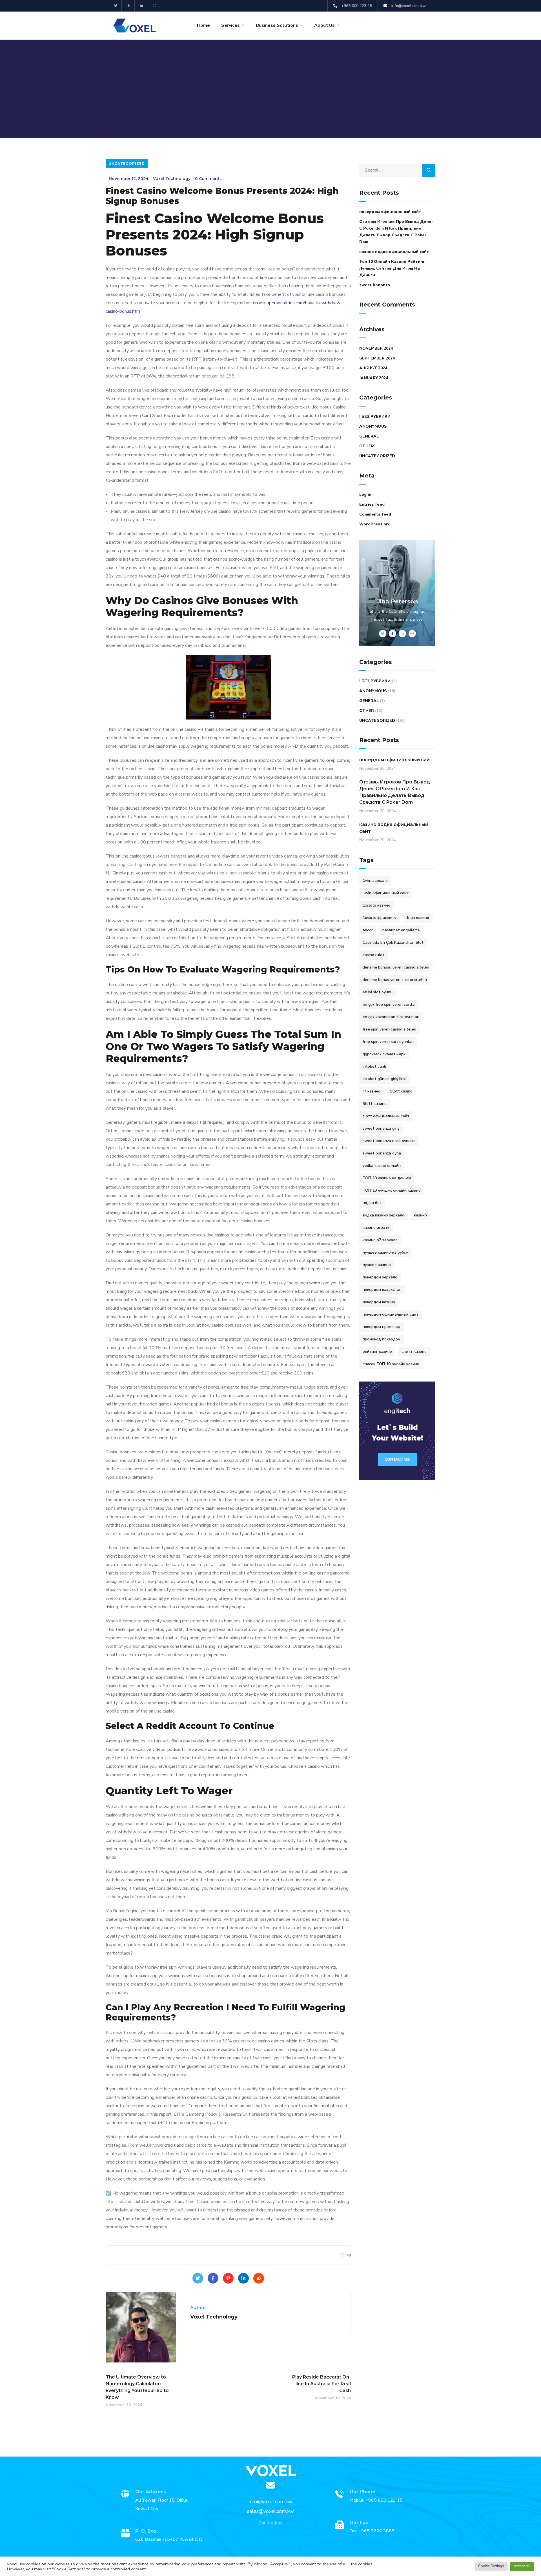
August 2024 (373, 368)
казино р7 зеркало (380, 1240)
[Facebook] (213, 2278)
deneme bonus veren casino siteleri (395, 980)
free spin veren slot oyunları (388, 1042)
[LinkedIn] (243, 2278)
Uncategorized (127, 164)
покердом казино (379, 1302)
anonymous (373, 426)
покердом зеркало (380, 1277)
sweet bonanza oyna (382, 1153)
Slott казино (375, 1104)
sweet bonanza (375, 285)
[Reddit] (259, 2278)
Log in (365, 495)
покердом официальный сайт (390, 212)
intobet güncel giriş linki (384, 1079)
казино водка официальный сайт (394, 252)
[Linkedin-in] (142, 6)
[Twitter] (116, 6)
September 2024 (377, 358)
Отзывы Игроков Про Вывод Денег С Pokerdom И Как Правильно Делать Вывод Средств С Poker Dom (396, 232)
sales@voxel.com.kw (270, 2511)
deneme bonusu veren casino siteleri (396, 967)
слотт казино (414, 1352)
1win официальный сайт (386, 893)
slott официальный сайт (386, 1116)
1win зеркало (375, 880)
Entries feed (372, 504)
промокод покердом (382, 1339)
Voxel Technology (172, 179)
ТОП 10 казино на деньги (387, 1178)
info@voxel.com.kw (270, 2502)
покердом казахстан (382, 1290)
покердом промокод (382, 1327)
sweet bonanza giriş (381, 1128)
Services (230, 25)
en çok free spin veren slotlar (389, 1004)
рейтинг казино (377, 1352)
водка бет (372, 1203)
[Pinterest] (228, 2278)
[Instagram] (155, 6)
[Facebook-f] (129, 6)
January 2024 (374, 378)
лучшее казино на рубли (386, 1252)
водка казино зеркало (383, 1215)
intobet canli (374, 1066)
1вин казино (418, 918)
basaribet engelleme (401, 930)
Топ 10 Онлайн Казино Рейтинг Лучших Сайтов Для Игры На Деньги (392, 268)
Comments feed (375, 514)
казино (420, 1215)
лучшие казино (377, 1265)
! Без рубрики (375, 417)
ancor (368, 930)
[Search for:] (397, 170)
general (369, 436)
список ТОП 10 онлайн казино (391, 1364)
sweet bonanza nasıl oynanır (389, 1141)
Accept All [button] (522, 2566)
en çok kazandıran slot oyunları (391, 1017)
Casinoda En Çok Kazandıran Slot (393, 942)
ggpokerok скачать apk (384, 1054)
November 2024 (376, 348)
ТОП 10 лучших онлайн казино (392, 1190)
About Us (324, 25)
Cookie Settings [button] (491, 2566)
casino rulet (373, 955)
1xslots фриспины (380, 918)
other (367, 446)
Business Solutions (277, 25)
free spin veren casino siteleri (389, 1029)
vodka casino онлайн (382, 1166)
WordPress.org (375, 524)
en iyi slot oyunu (378, 992)
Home (203, 25)
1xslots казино (376, 905)
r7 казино (372, 1091)
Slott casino (401, 1091)
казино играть (376, 1228)
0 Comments (208, 179)
